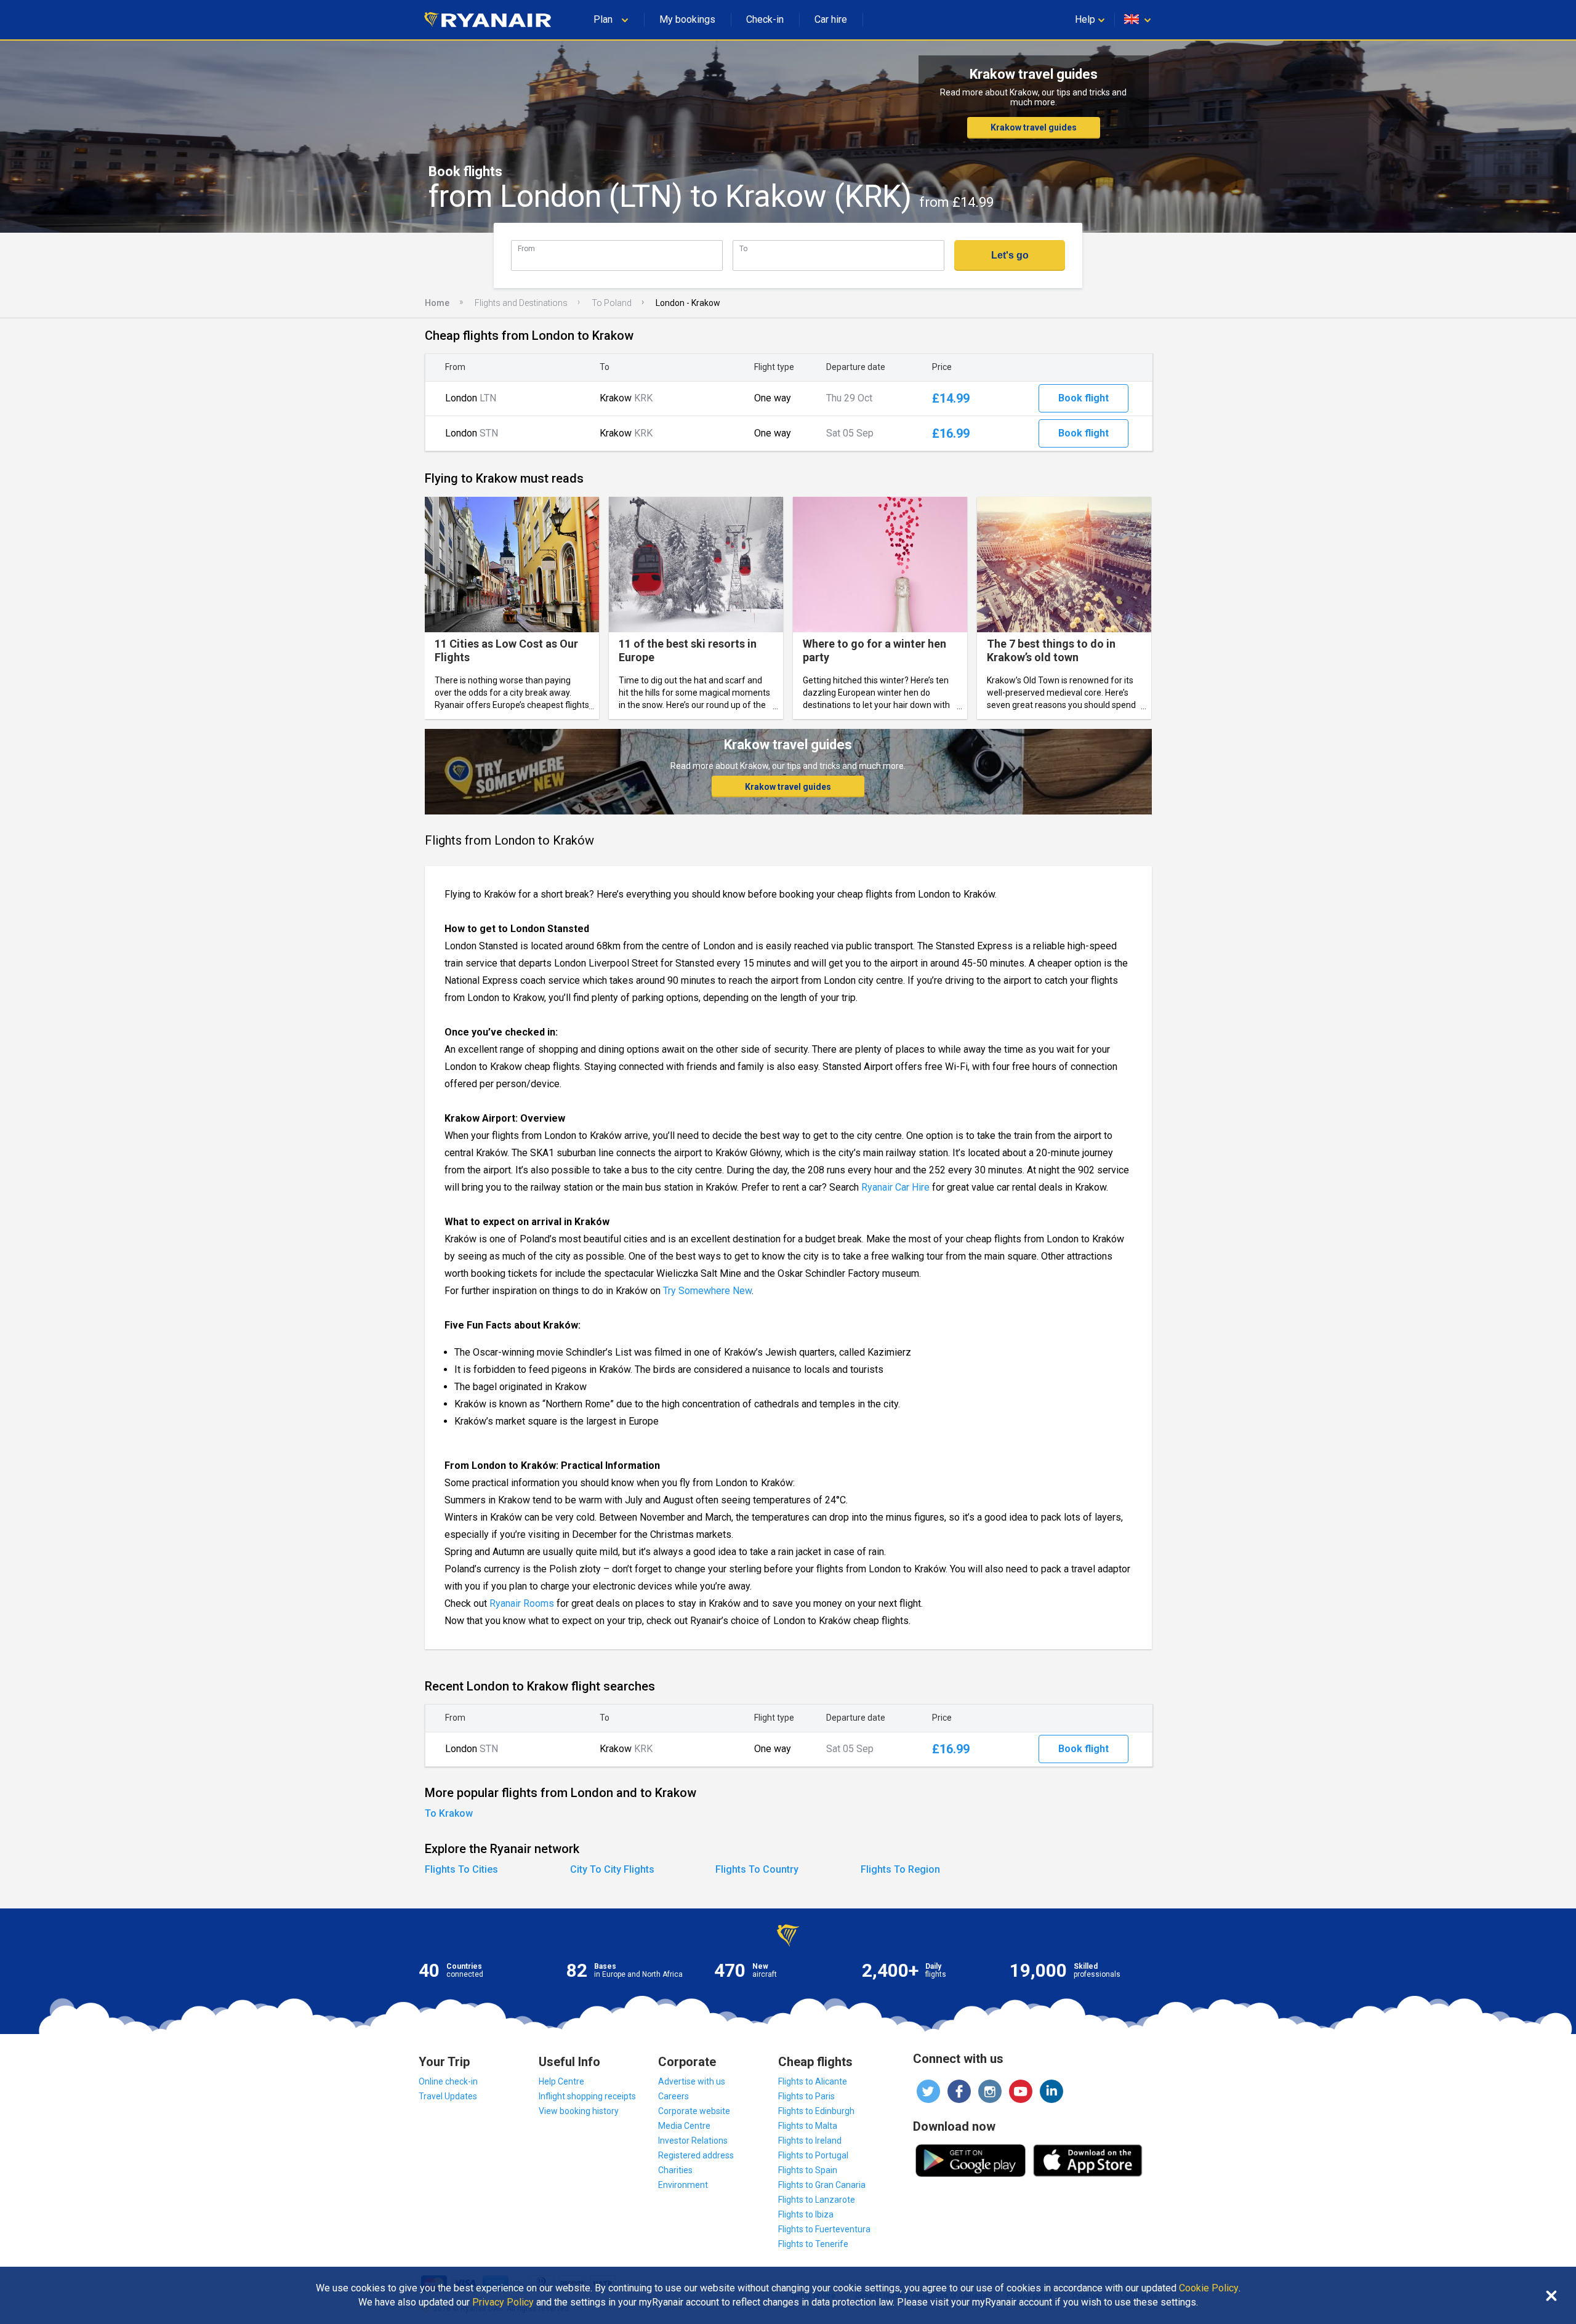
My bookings (687, 19)
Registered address (696, 2155)
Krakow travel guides (1034, 127)
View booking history (579, 2111)
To (743, 248)
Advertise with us (692, 2081)
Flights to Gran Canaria (822, 2185)
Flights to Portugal (813, 2155)
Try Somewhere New (707, 1291)
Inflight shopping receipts (587, 2096)
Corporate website (694, 2111)
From (526, 248)
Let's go (1010, 255)
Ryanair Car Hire (895, 1187)
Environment (683, 2185)
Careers (673, 2096)
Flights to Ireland (810, 2141)
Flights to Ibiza (806, 2214)
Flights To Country (757, 1869)
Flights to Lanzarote (817, 2200)
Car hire (831, 19)
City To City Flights (612, 1869)
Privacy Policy (503, 2302)
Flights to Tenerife (813, 2244)
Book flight (1083, 398)
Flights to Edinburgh (816, 2111)
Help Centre (561, 2081)
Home (437, 303)
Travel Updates (448, 2096)
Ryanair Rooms (522, 1603)
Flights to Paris (806, 2096)
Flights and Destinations (521, 303)
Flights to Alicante (813, 2081)
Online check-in (448, 2081)
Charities (675, 2170)
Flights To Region (900, 1869)
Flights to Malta (808, 2126)
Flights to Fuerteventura (824, 2229)
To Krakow (449, 1813)
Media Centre (684, 2126)
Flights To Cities (461, 1869)
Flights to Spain (808, 2170)
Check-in (765, 19)
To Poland (612, 303)
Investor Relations (693, 2141)
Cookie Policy (1209, 2288)
